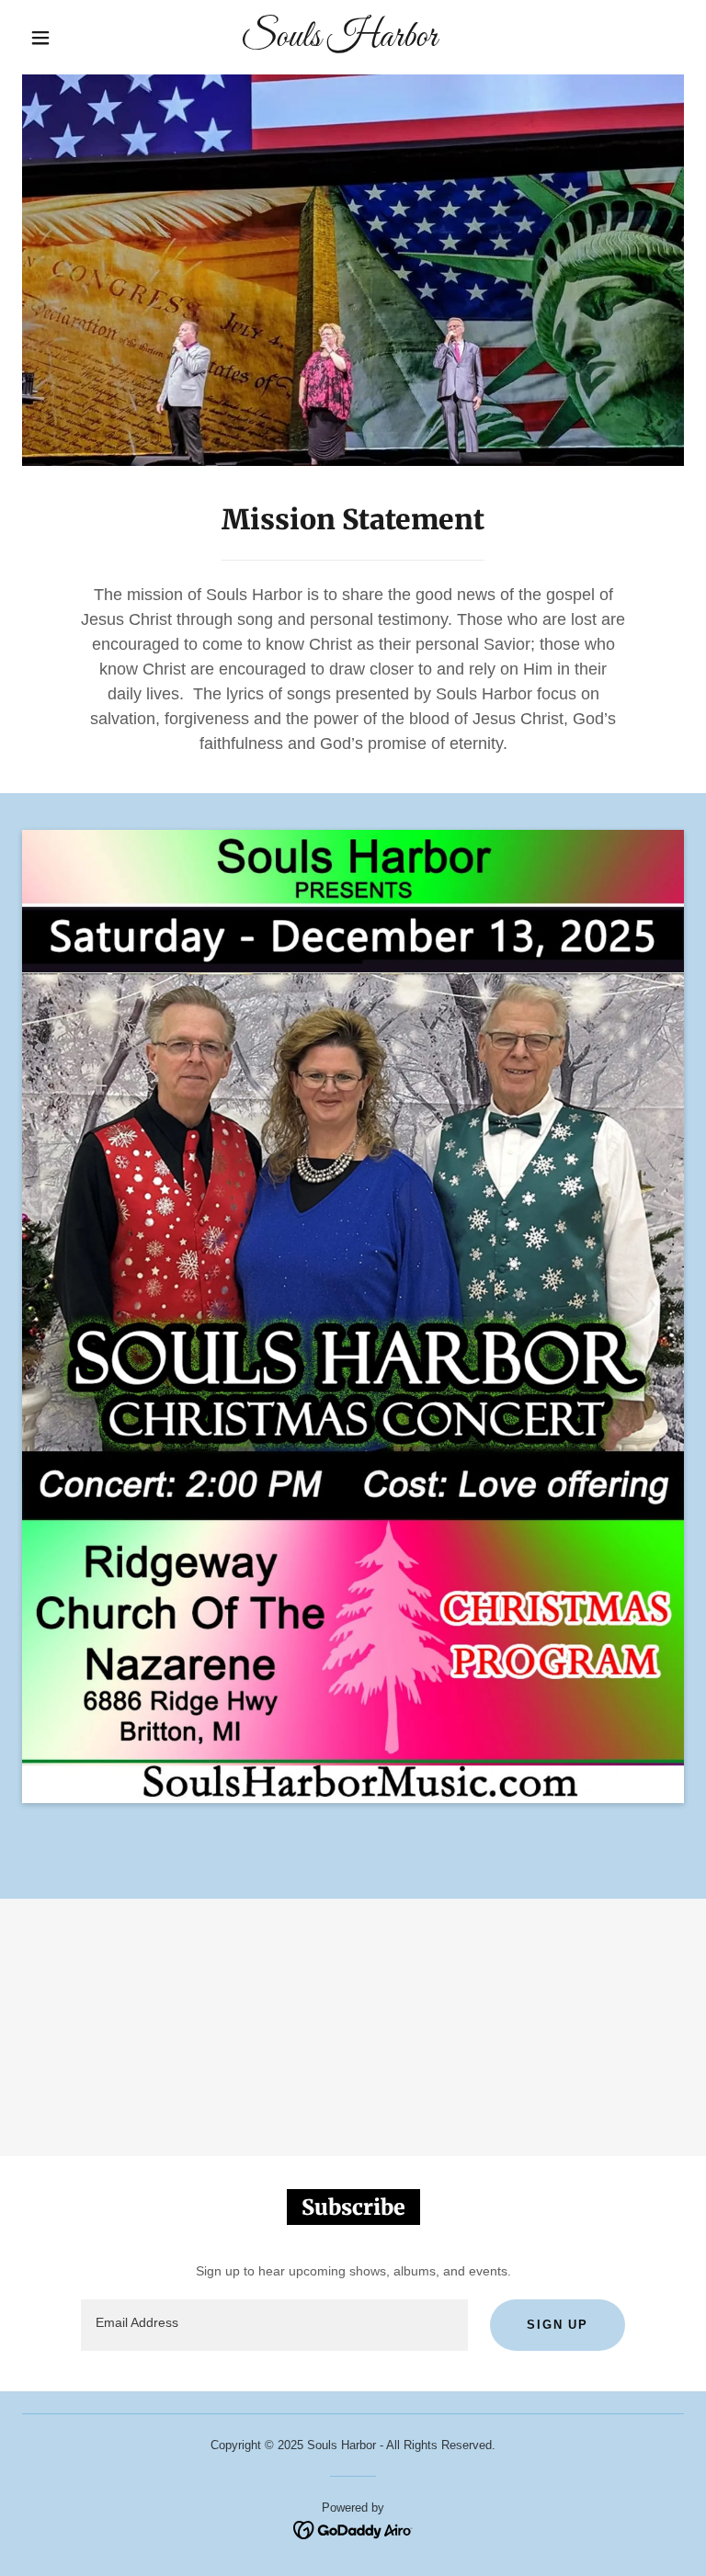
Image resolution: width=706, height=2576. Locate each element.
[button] (40, 38)
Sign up (558, 2325)
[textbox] (274, 2325)
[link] (338, 41)
